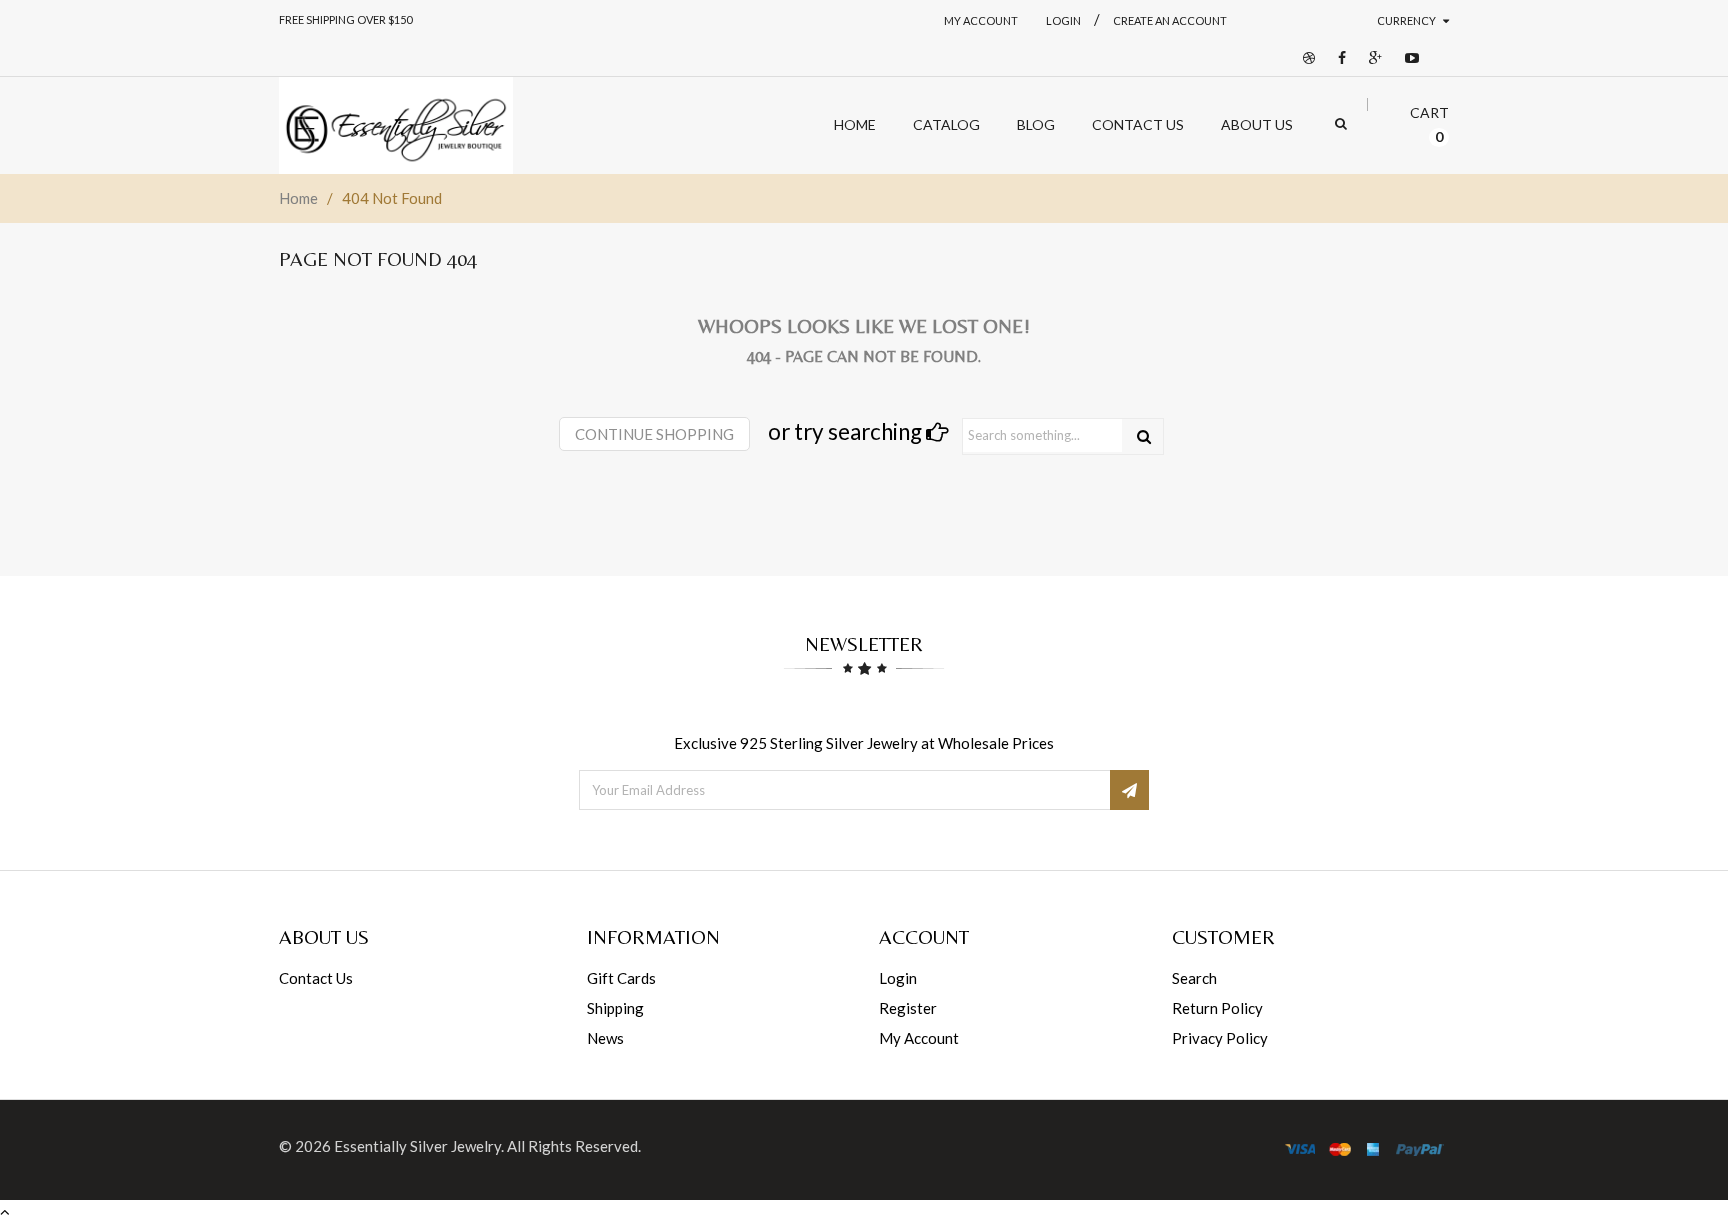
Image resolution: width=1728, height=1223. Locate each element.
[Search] (1144, 436)
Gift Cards (621, 978)
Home (298, 198)
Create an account (1170, 20)
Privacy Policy (1220, 1038)
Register (908, 1008)
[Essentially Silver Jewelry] (396, 125)
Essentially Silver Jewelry (417, 1146)
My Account (981, 20)
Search (1194, 978)
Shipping (615, 1008)
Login (898, 978)
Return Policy (1217, 1008)
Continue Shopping (654, 434)
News (605, 1038)
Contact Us (316, 978)
